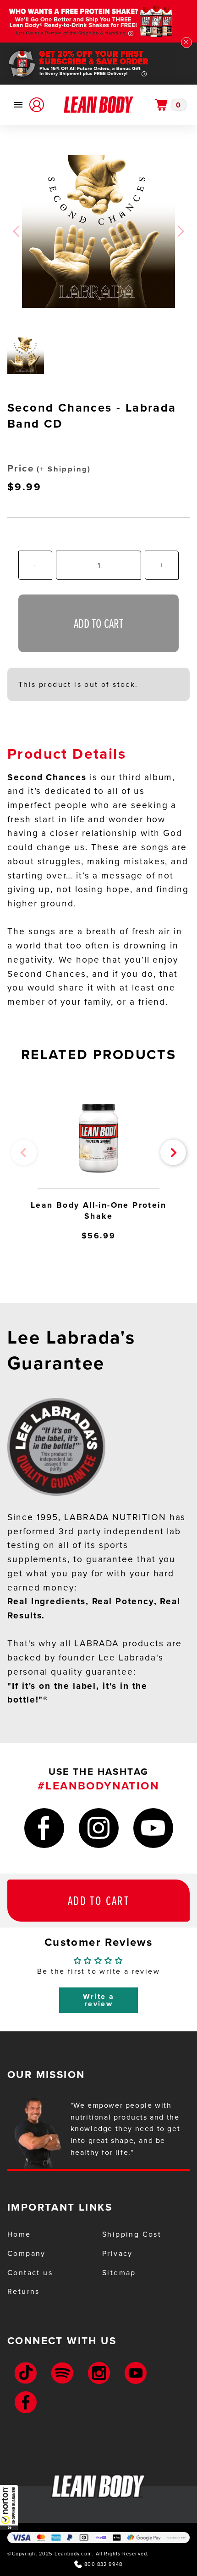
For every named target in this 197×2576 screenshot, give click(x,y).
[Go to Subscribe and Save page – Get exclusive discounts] (98, 64)
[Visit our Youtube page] (136, 2373)
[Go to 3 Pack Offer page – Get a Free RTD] (98, 21)
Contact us (30, 2273)
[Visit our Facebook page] (26, 2402)
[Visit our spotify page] (62, 2373)
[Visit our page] (44, 1830)
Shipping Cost (132, 2234)
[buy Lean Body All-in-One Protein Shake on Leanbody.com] (98, 1142)
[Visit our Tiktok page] (26, 2373)
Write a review (99, 2000)
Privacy (118, 2253)
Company (27, 2253)
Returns (24, 2291)
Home (19, 2234)
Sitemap (119, 2273)
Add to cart (98, 1900)
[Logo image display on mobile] (99, 105)
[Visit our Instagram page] (99, 2373)
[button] (9, 2507)
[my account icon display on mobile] (37, 105)
